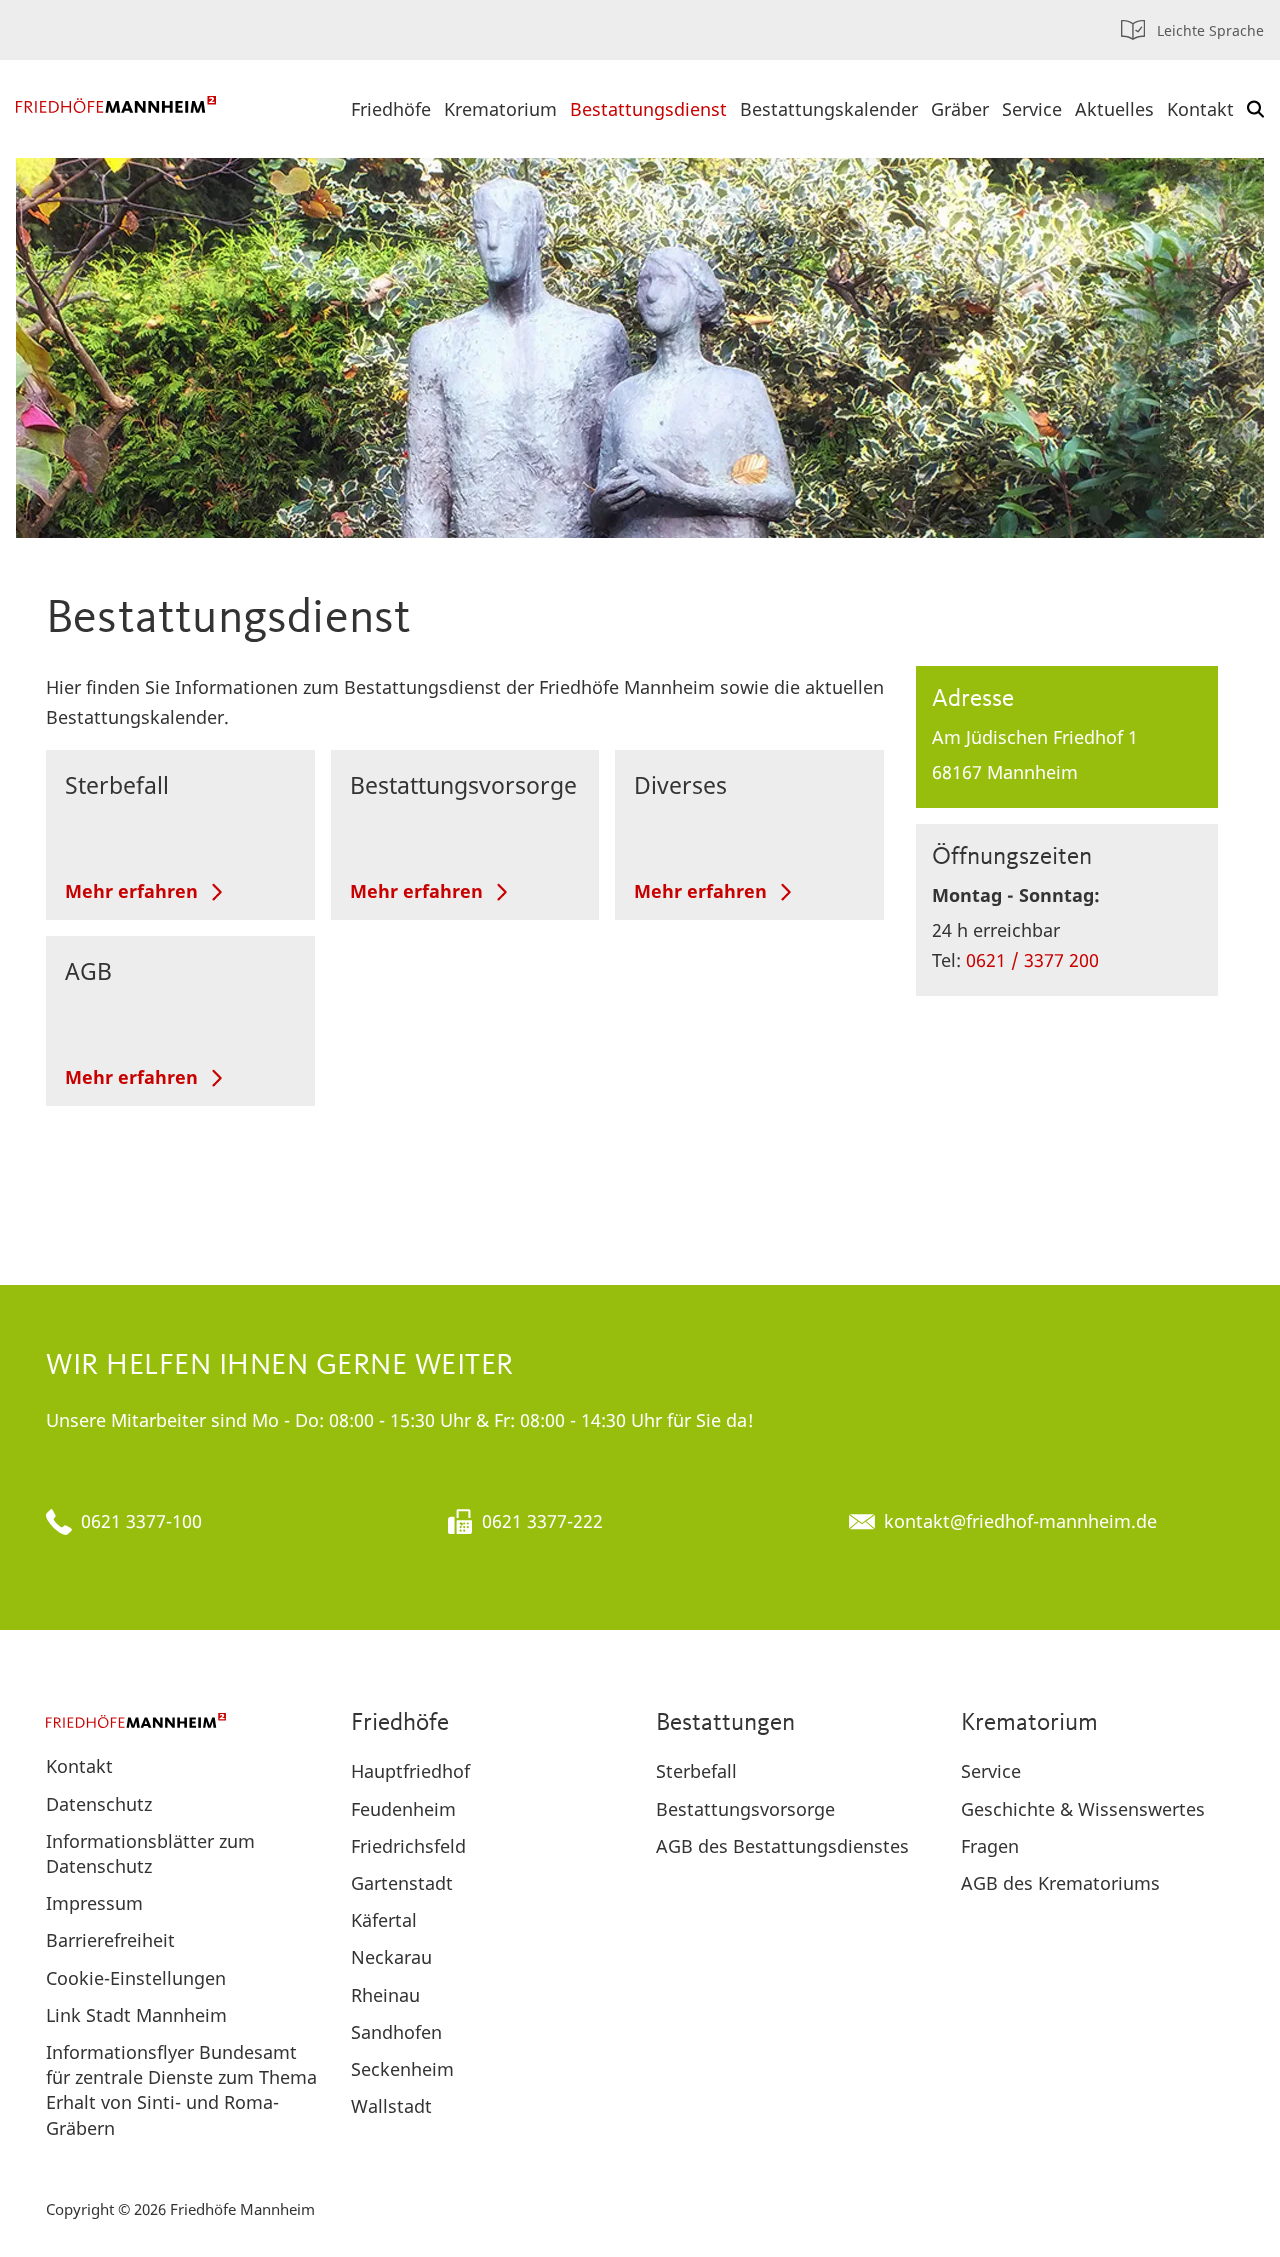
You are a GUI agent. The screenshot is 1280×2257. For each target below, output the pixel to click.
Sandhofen (396, 2032)
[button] (1255, 109)
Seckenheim (402, 2069)
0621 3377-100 (141, 1521)
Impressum (94, 1903)
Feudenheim (403, 1809)
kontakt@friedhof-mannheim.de (1020, 1521)
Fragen (990, 1846)
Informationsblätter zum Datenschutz (150, 1853)
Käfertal (384, 1920)
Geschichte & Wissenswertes (1083, 1809)
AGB (88, 971)
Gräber (960, 109)
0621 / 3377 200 (1032, 960)
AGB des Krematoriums (1060, 1883)
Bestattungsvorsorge (463, 785)
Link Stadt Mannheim (136, 2015)
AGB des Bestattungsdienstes (782, 1846)
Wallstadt (391, 2106)
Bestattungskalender (829, 109)
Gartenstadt (402, 1883)
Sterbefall (117, 785)
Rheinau (385, 1995)
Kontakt (1200, 109)
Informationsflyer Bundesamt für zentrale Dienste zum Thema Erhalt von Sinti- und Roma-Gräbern (181, 2090)
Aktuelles (1114, 109)
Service (1032, 109)
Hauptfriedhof (410, 1771)
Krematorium (500, 109)
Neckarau (391, 1957)
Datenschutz (99, 1804)
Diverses (680, 785)
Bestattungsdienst (648, 109)
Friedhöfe (391, 109)
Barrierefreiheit (110, 1940)
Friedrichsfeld (408, 1846)
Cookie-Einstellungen (136, 1978)
